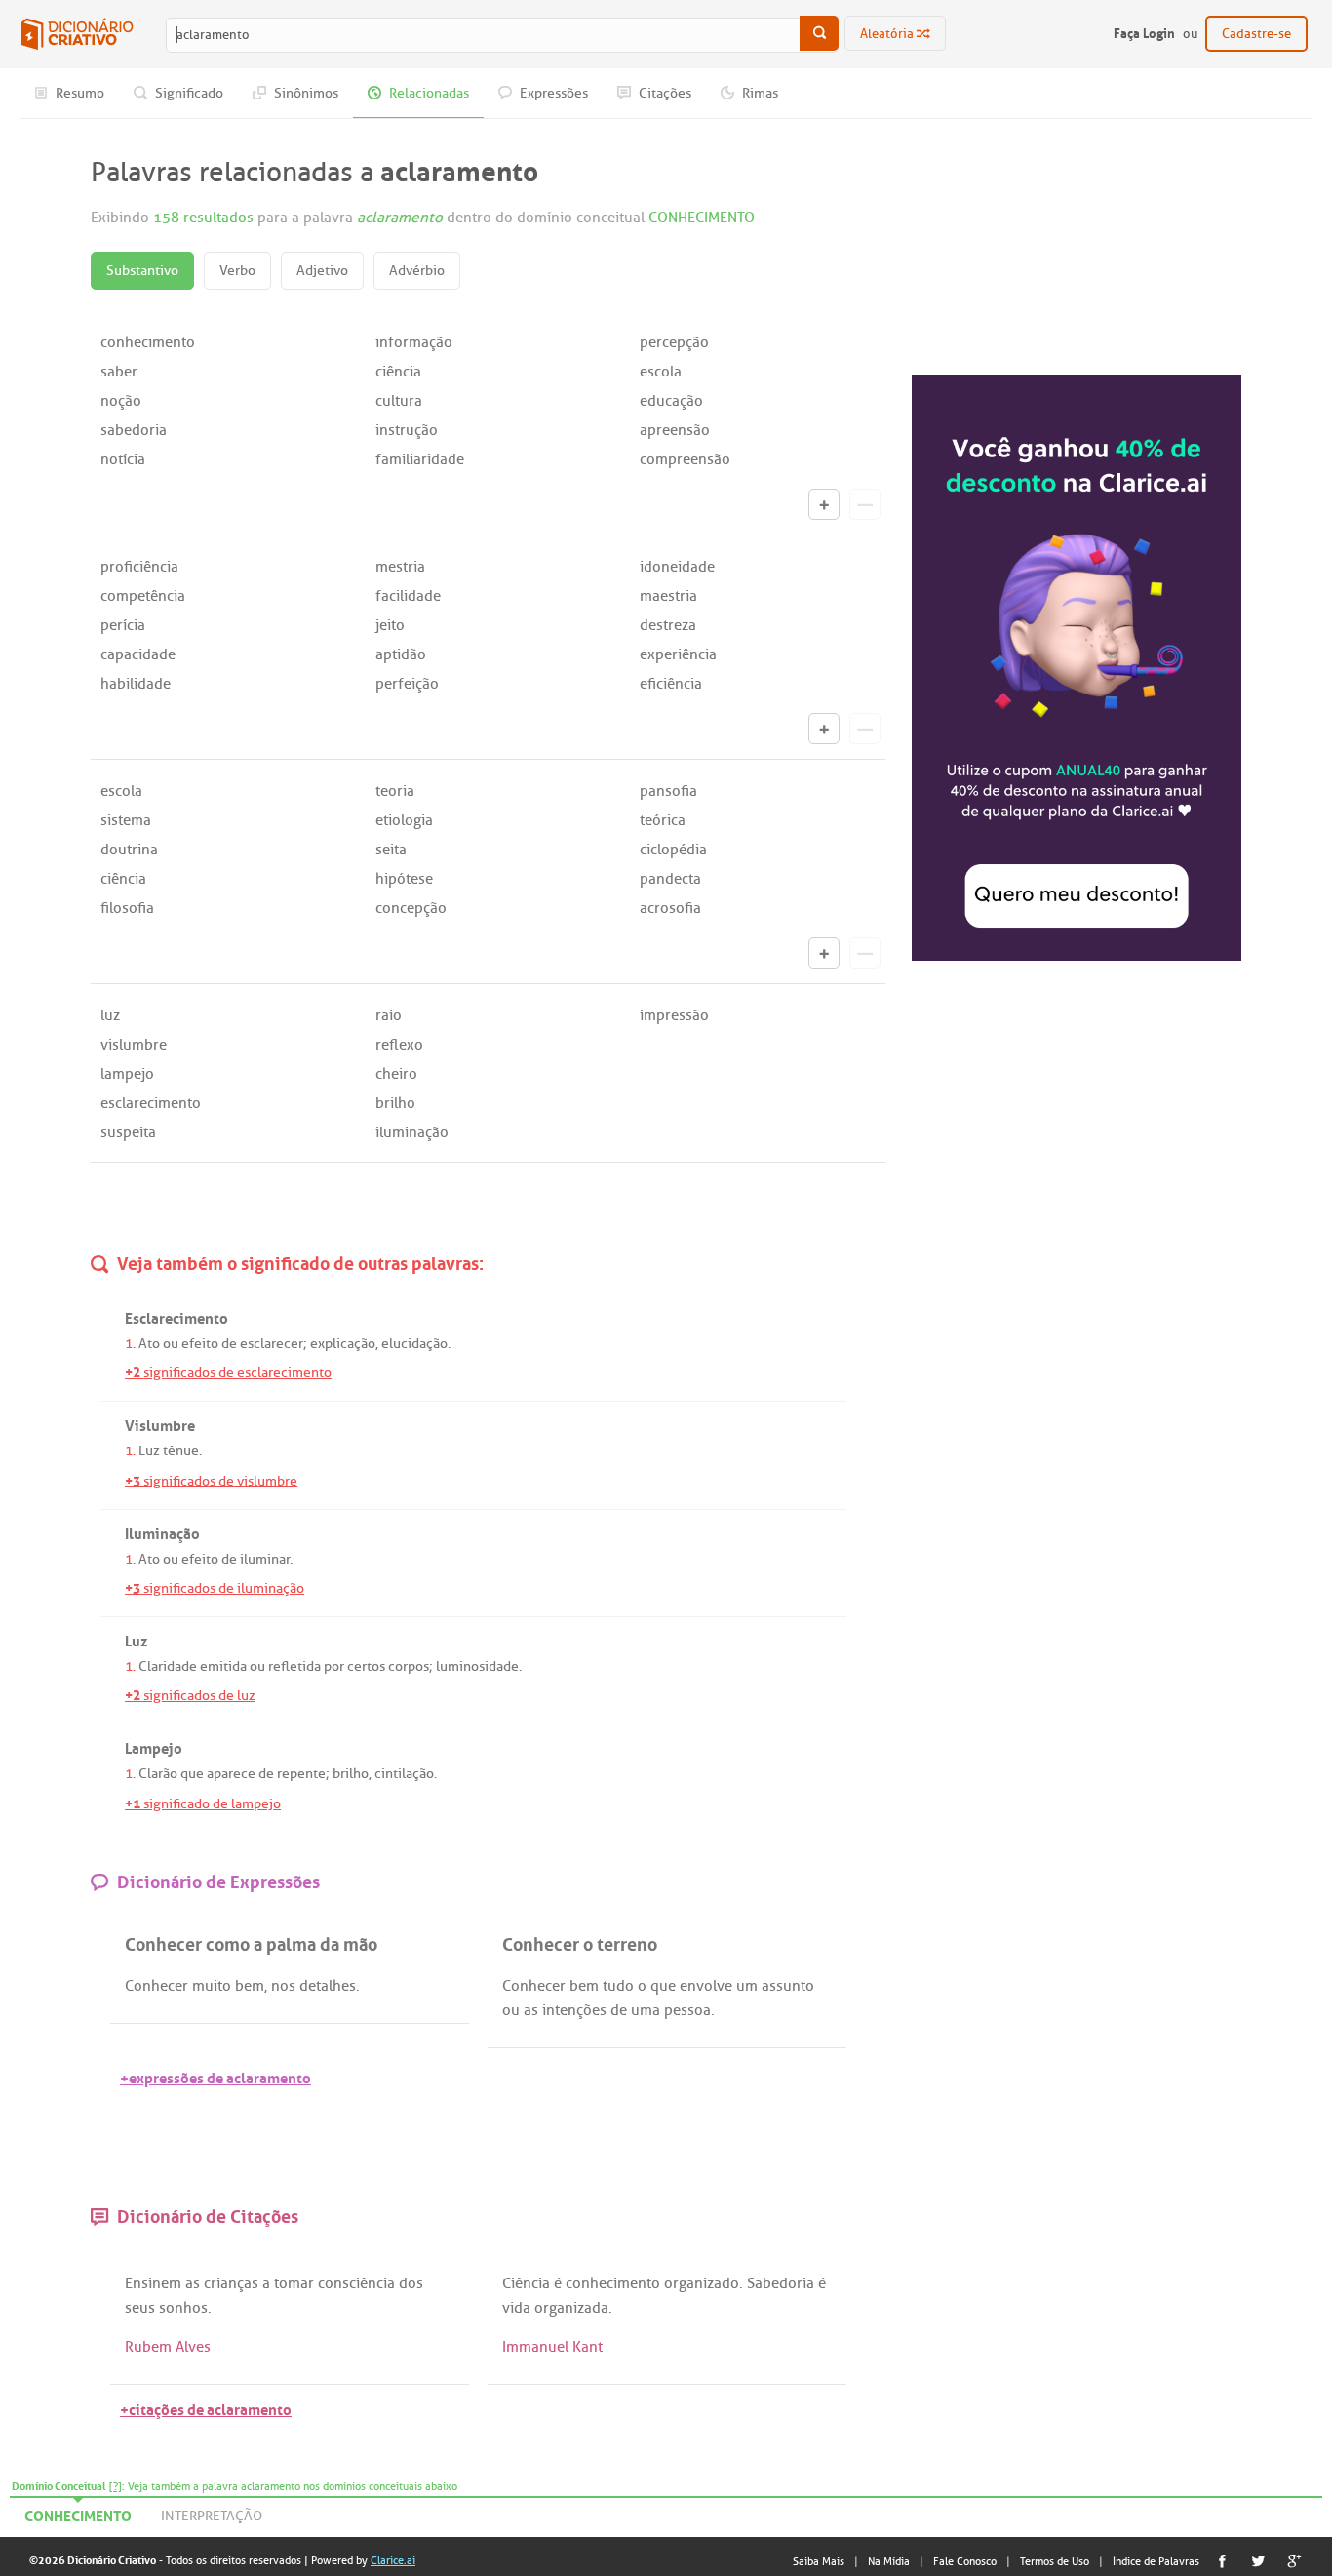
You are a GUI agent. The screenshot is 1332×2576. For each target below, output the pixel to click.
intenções (574, 2010)
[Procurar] (819, 33)
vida (516, 2308)
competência (143, 596)
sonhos (183, 2308)
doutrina (129, 850)
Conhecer (157, 1986)
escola (661, 372)
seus (140, 2308)
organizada (571, 2308)
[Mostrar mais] (824, 504)
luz (110, 1015)
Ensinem (153, 2283)
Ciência (526, 2283)
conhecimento (148, 342)
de (229, 1344)
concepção (411, 908)
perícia (123, 625)
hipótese (404, 879)
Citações (664, 93)
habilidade (136, 684)
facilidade (408, 596)
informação (414, 342)
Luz (149, 1451)
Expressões (552, 93)
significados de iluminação (215, 1588)
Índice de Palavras (1156, 2561)
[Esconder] (865, 504)
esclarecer (272, 1344)
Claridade (168, 1666)
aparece (231, 1774)
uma (646, 2010)
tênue (181, 1451)
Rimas (759, 93)
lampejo (127, 1074)
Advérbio (417, 271)
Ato (149, 1344)
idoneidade (677, 567)
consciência (356, 2283)
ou (171, 1344)
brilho (395, 1103)
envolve (706, 1986)
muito (212, 1986)
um (747, 1986)
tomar (294, 2283)
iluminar (265, 1559)
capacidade (138, 654)
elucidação (414, 1344)
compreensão (685, 459)
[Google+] (1294, 2561)
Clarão (158, 1774)
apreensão (675, 430)
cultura (399, 401)
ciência (398, 372)
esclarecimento (151, 1103)
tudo (618, 1986)
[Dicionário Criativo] (77, 34)
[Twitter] (1258, 2561)
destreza (668, 625)
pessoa (687, 2010)
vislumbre (134, 1045)
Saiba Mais (819, 2561)
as (531, 2010)
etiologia (404, 820)
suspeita (128, 1132)
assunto (788, 1986)
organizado (702, 2283)
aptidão (401, 654)
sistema (126, 820)
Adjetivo (322, 271)
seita (391, 850)
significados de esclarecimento (228, 1373)
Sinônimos (305, 93)
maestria (668, 596)
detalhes (328, 1986)
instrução (407, 430)
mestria (400, 567)
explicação (343, 1344)
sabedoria (134, 430)
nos (283, 1986)
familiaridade (420, 459)
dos (411, 2283)
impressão (674, 1015)
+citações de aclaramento (206, 2408)
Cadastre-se (1256, 34)
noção (121, 401)
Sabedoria (781, 2283)
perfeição (407, 684)
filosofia (127, 908)
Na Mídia (889, 2561)
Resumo (78, 93)
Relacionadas (428, 93)
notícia (123, 459)
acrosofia (670, 908)
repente (301, 1774)
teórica (663, 820)
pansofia (668, 791)
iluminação (412, 1132)
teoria (395, 791)
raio (389, 1015)
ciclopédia (673, 850)
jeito (390, 625)
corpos (409, 1666)
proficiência (139, 567)
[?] (116, 2486)
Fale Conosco (965, 2561)
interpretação (212, 2516)
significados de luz (190, 1696)
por (334, 1666)
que (192, 1774)
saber (119, 372)
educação (671, 401)
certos (366, 1666)
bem (250, 1986)
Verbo (237, 271)
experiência (678, 654)
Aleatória (888, 34)
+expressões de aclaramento (215, 2076)
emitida (223, 1666)
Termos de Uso (1055, 2561)
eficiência (671, 684)
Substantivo (142, 271)
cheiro (396, 1074)
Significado (188, 93)
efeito (200, 1344)
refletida (294, 1666)
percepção (674, 342)
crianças (231, 2283)
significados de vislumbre (211, 1481)
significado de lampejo (203, 1804)
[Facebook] (1222, 2561)
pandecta (670, 879)
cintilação (404, 1774)
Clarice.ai (393, 2560)
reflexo (399, 1045)
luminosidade (477, 1666)
